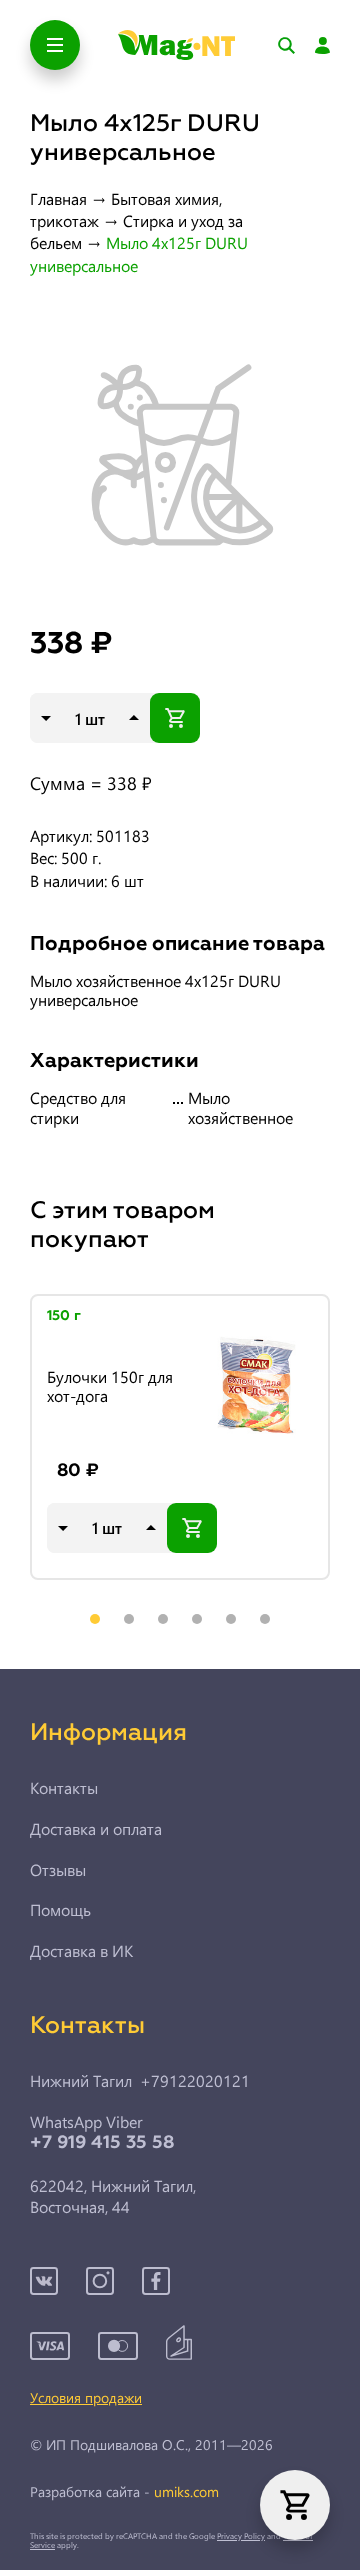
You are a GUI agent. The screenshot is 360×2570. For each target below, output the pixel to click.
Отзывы (58, 1870)
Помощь (60, 1910)
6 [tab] (265, 1619)
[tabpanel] (180, 1437)
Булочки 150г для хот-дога (110, 1386)
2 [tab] (129, 1619)
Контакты (64, 1788)
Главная (58, 198)
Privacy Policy (241, 2535)
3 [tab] (163, 1619)
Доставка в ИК (81, 1951)
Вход (322, 45)
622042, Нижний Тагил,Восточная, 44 (113, 2196)
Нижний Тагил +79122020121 (140, 2081)
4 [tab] (197, 1619)
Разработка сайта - (124, 2492)
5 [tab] (231, 1619)
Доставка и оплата (96, 1829)
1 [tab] (95, 1619)
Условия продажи (86, 2397)
